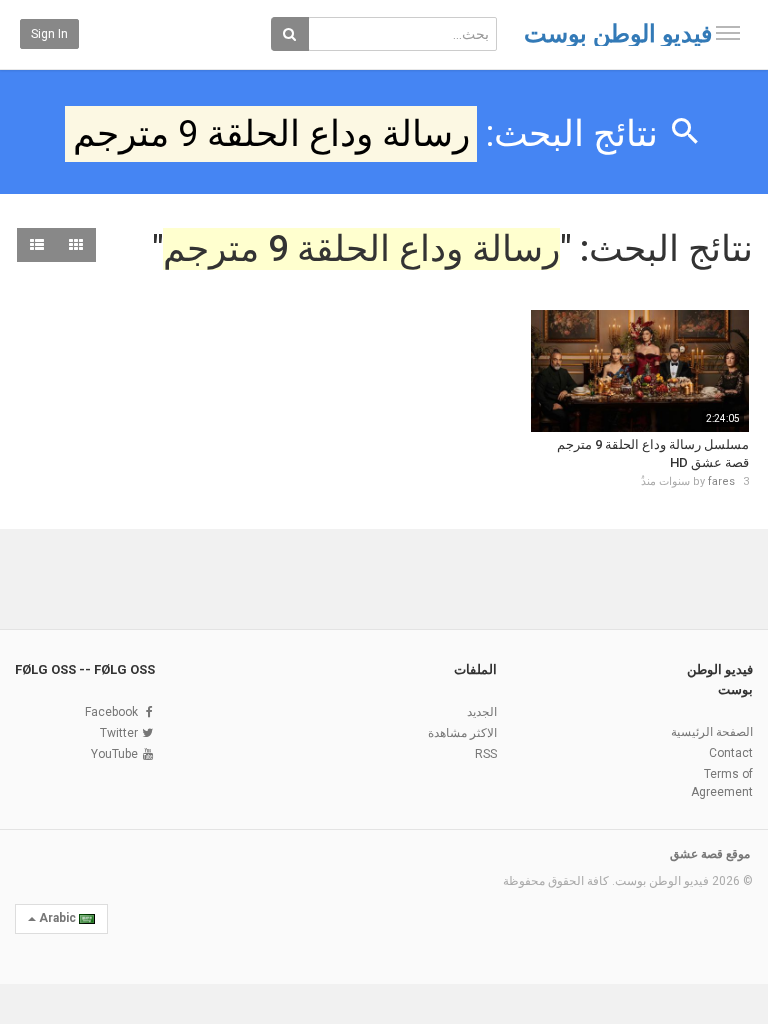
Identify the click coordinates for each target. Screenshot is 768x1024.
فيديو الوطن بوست (618, 34)
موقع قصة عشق (710, 854)
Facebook (111, 712)
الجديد (482, 712)
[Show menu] (728, 33)
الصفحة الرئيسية (712, 732)
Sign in (49, 34)
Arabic (57, 918)
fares (721, 481)
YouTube (114, 754)
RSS (486, 754)
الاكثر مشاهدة (462, 733)
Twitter (119, 733)
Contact (731, 753)
